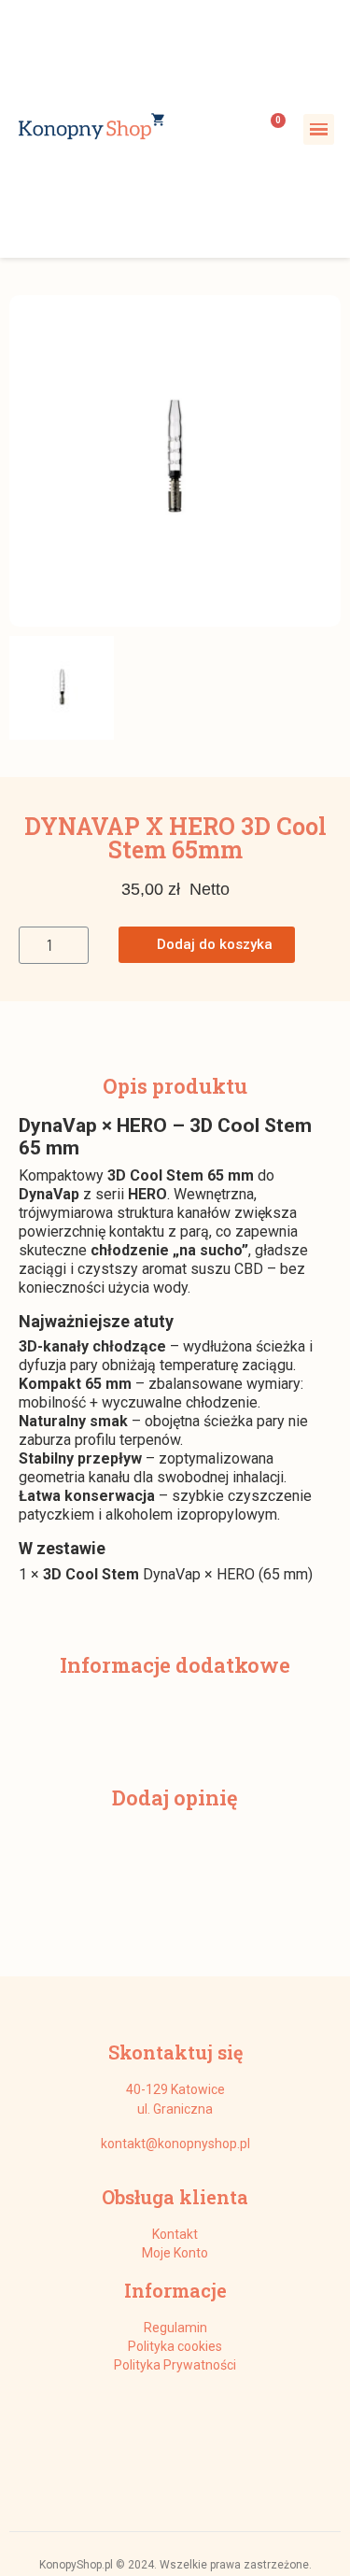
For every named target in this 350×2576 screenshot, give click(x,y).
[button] (26, 460)
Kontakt (175, 2234)
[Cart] (272, 129)
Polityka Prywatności (175, 2365)
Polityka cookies (175, 2346)
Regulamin (175, 2328)
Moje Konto (175, 2253)
